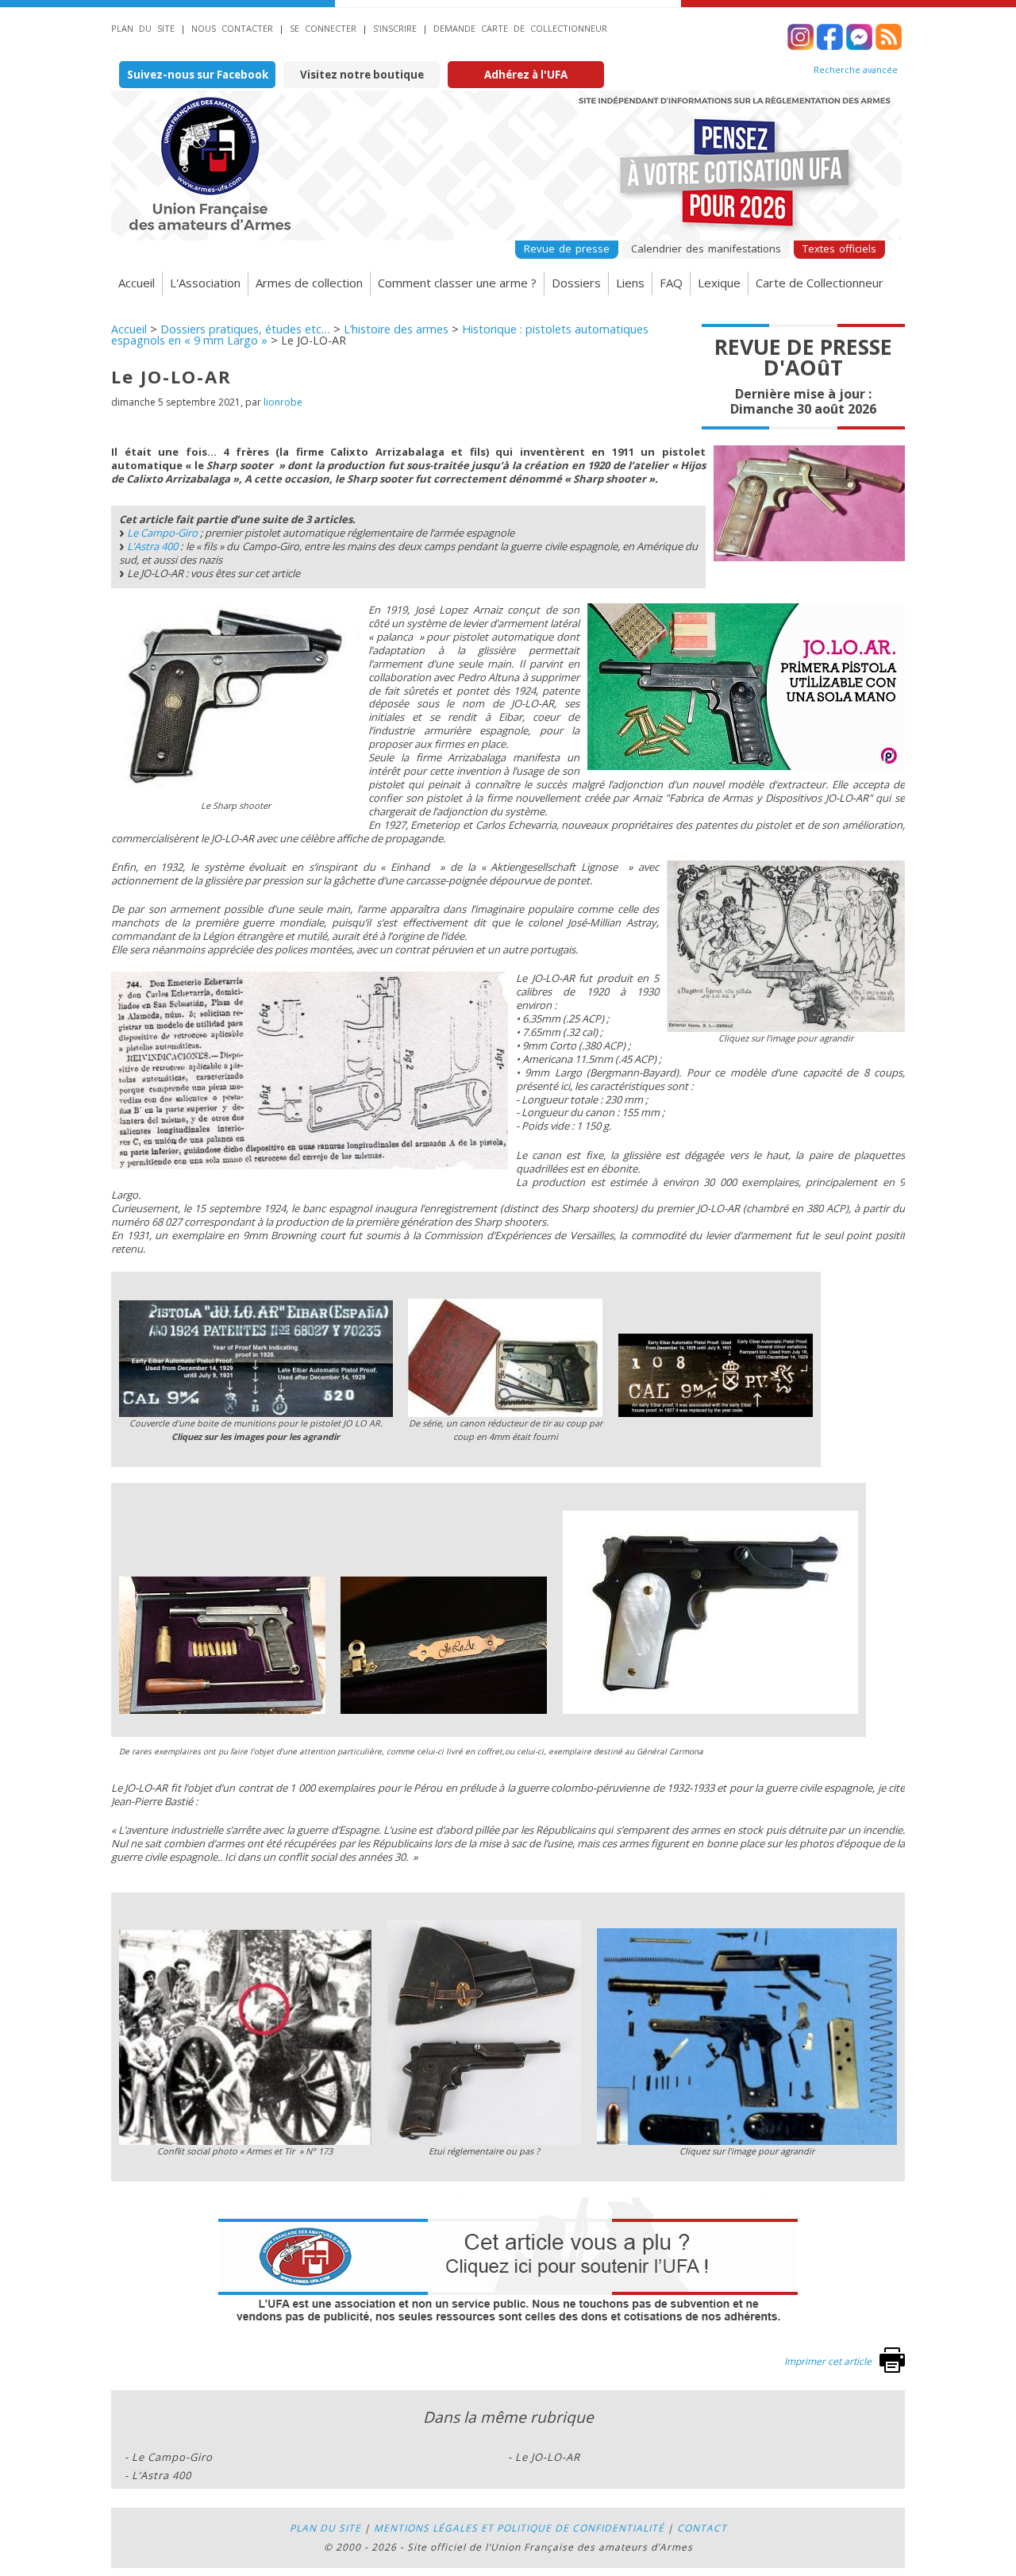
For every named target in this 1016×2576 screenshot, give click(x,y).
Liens (630, 283)
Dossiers (576, 283)
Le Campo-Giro (162, 533)
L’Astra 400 (152, 546)
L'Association (205, 283)
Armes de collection (309, 283)
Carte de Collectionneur (820, 283)
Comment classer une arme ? (457, 283)
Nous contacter (232, 28)
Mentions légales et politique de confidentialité (519, 2528)
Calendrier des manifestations (706, 248)
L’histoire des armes (396, 329)
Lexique (719, 283)
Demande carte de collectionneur (520, 28)
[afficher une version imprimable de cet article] (892, 2369)
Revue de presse (567, 248)
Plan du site (143, 28)
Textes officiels (839, 248)
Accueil (137, 283)
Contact (702, 2528)
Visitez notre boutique (362, 75)
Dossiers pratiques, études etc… (245, 329)
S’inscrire (395, 28)
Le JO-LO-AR (548, 2457)
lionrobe (283, 402)
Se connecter (323, 28)
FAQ (671, 283)
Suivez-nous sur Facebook (198, 75)
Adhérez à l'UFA (526, 75)
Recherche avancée (856, 70)
